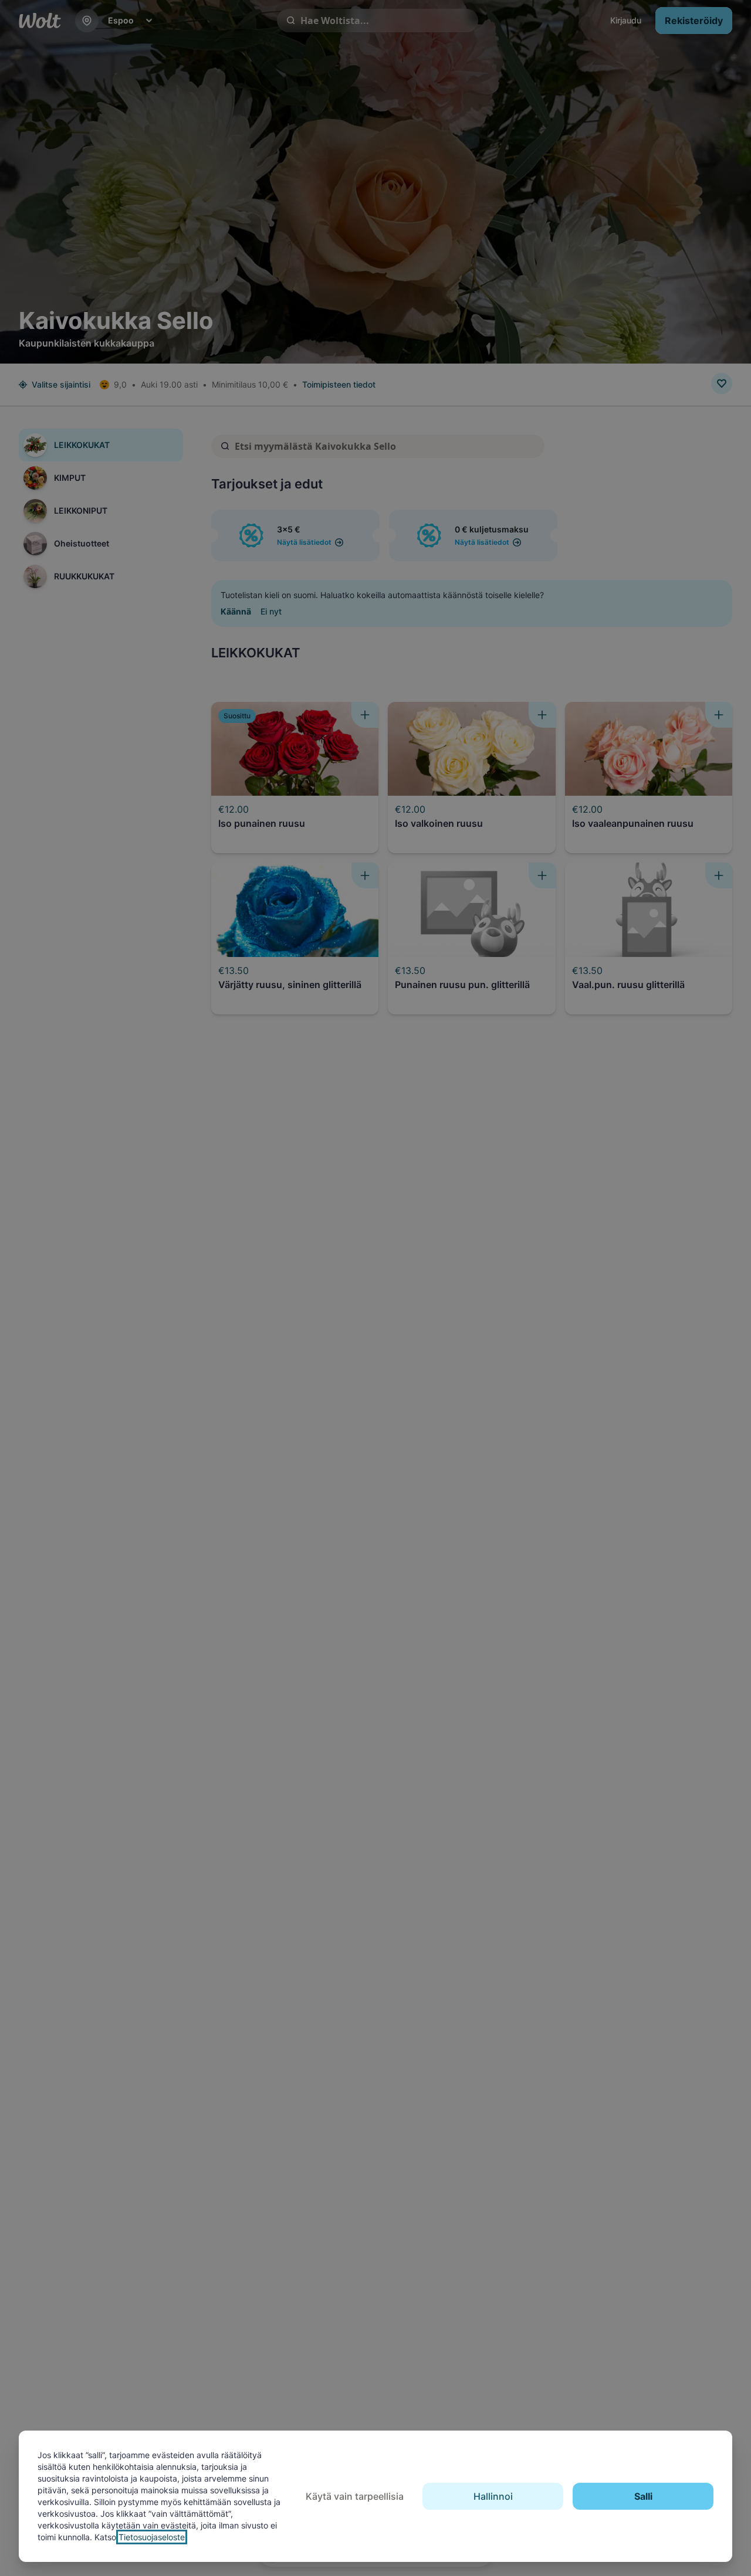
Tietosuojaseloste (152, 2537)
